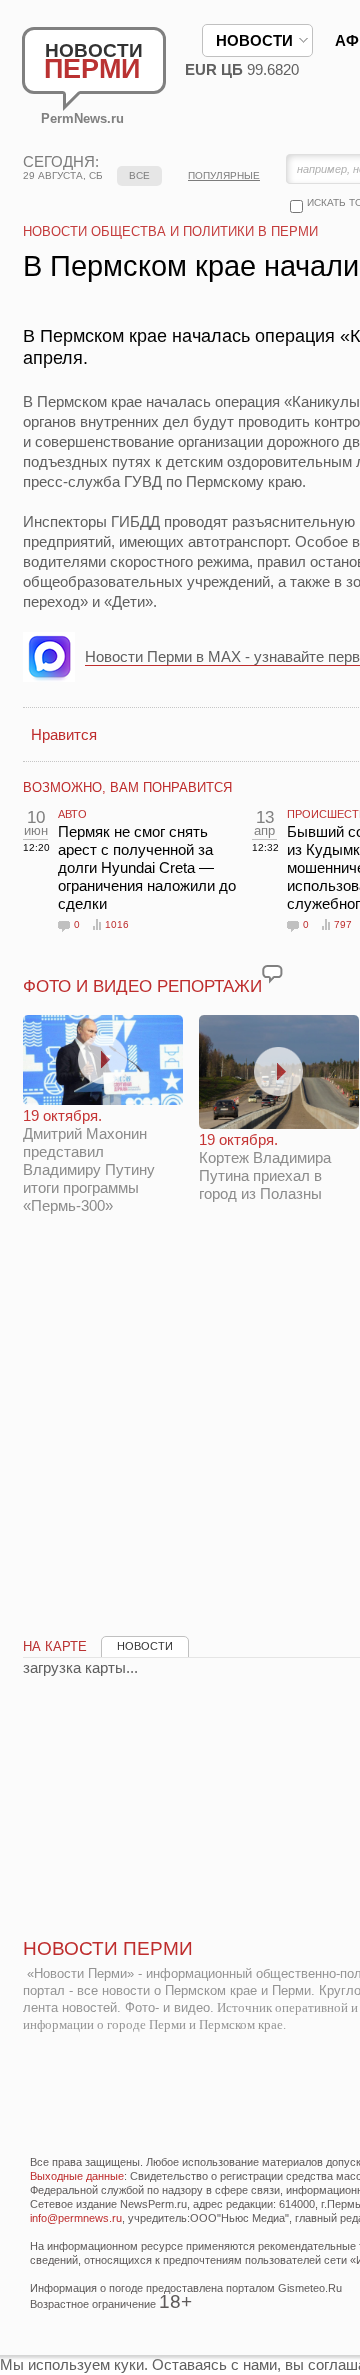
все (139, 175)
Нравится (64, 734)
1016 (117, 924)
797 (343, 924)
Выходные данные (77, 2176)
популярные (224, 175)
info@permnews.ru (76, 2218)
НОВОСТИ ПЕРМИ (108, 1948)
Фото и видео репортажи (142, 986)
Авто (72, 814)
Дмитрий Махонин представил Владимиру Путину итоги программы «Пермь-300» (89, 1160)
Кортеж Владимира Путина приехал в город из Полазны (265, 1166)
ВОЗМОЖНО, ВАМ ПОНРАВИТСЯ (127, 787)
